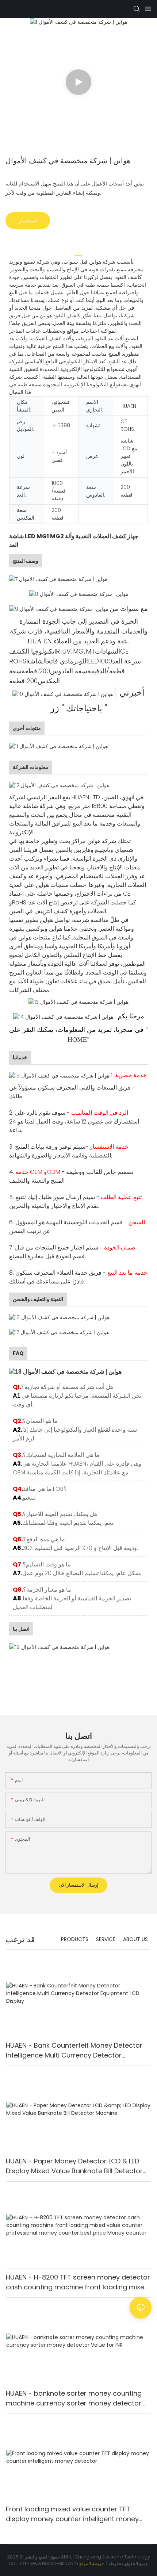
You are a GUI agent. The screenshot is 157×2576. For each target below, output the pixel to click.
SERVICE (106, 1939)
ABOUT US (135, 1939)
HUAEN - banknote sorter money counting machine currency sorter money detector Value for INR (74, 2398)
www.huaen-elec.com (55, 2563)
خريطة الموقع (92, 2563)
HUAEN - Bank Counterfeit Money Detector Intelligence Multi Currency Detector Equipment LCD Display (74, 2050)
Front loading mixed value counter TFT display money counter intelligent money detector (72, 2514)
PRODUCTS (75, 1939)
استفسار (28, 221)
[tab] (78, 253)
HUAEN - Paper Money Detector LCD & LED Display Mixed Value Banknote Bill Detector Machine (74, 2166)
